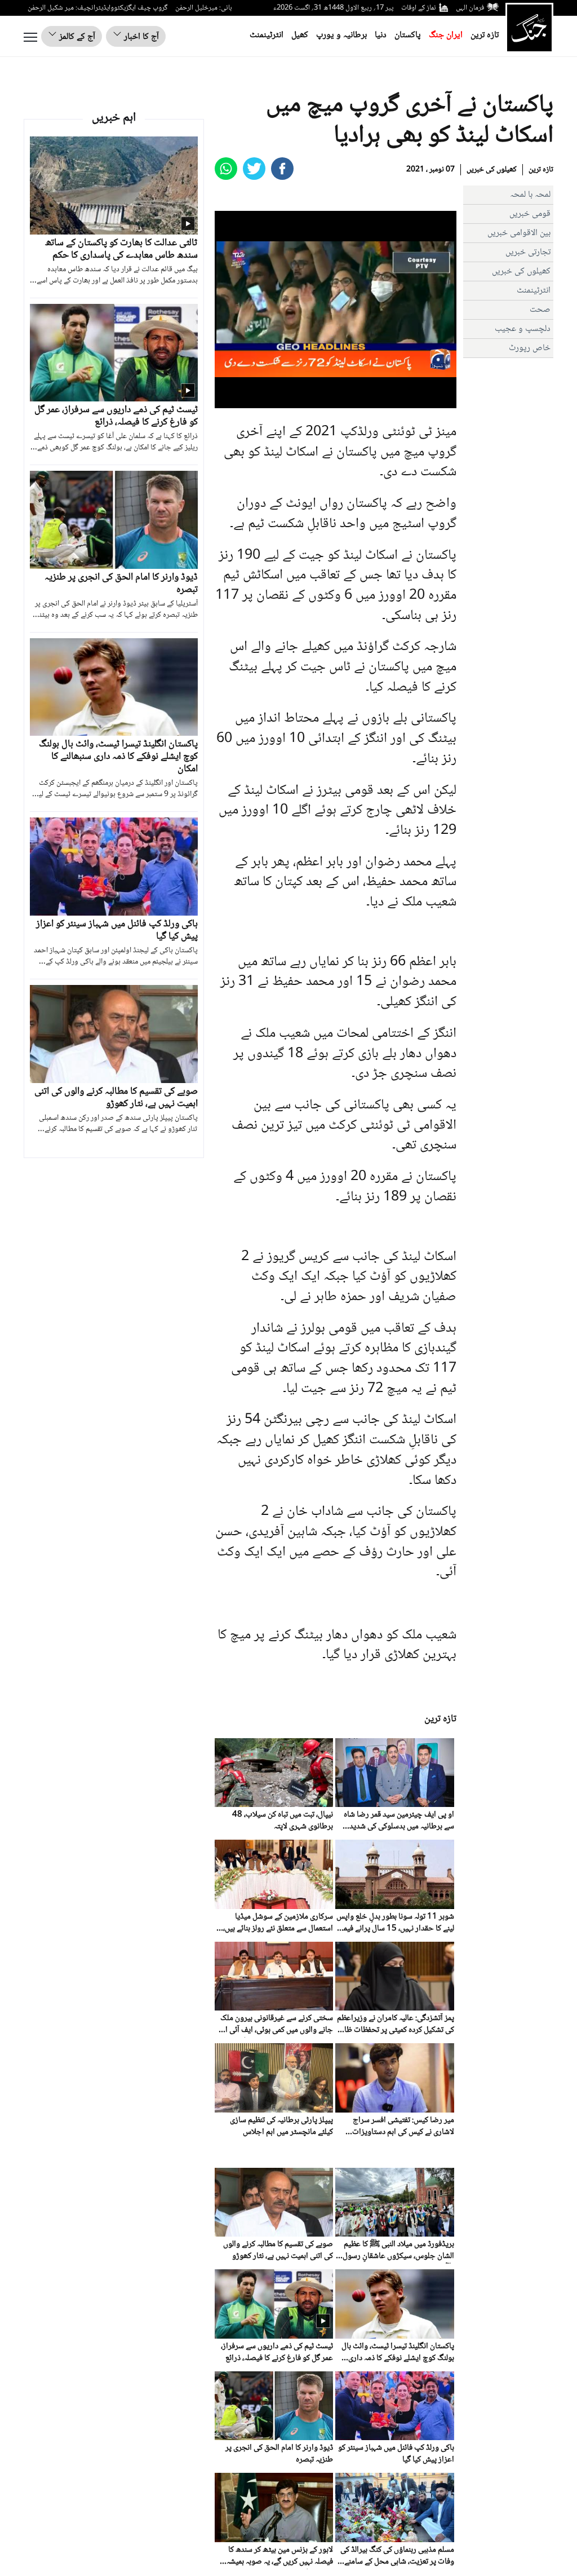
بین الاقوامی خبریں (519, 233)
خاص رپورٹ (530, 348)
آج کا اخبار (140, 37)
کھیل (300, 35)
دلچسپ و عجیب (523, 329)
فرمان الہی (470, 8)
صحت (540, 310)
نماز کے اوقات (419, 8)
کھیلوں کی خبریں (492, 170)
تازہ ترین (485, 35)
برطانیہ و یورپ (341, 35)
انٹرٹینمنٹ (267, 35)
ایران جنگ (446, 35)
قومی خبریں (530, 214)
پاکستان (408, 35)
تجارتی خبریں (528, 252)
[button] (248, 400)
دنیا (381, 35)
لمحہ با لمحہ (530, 195)
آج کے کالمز (76, 37)
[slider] (334, 400)
